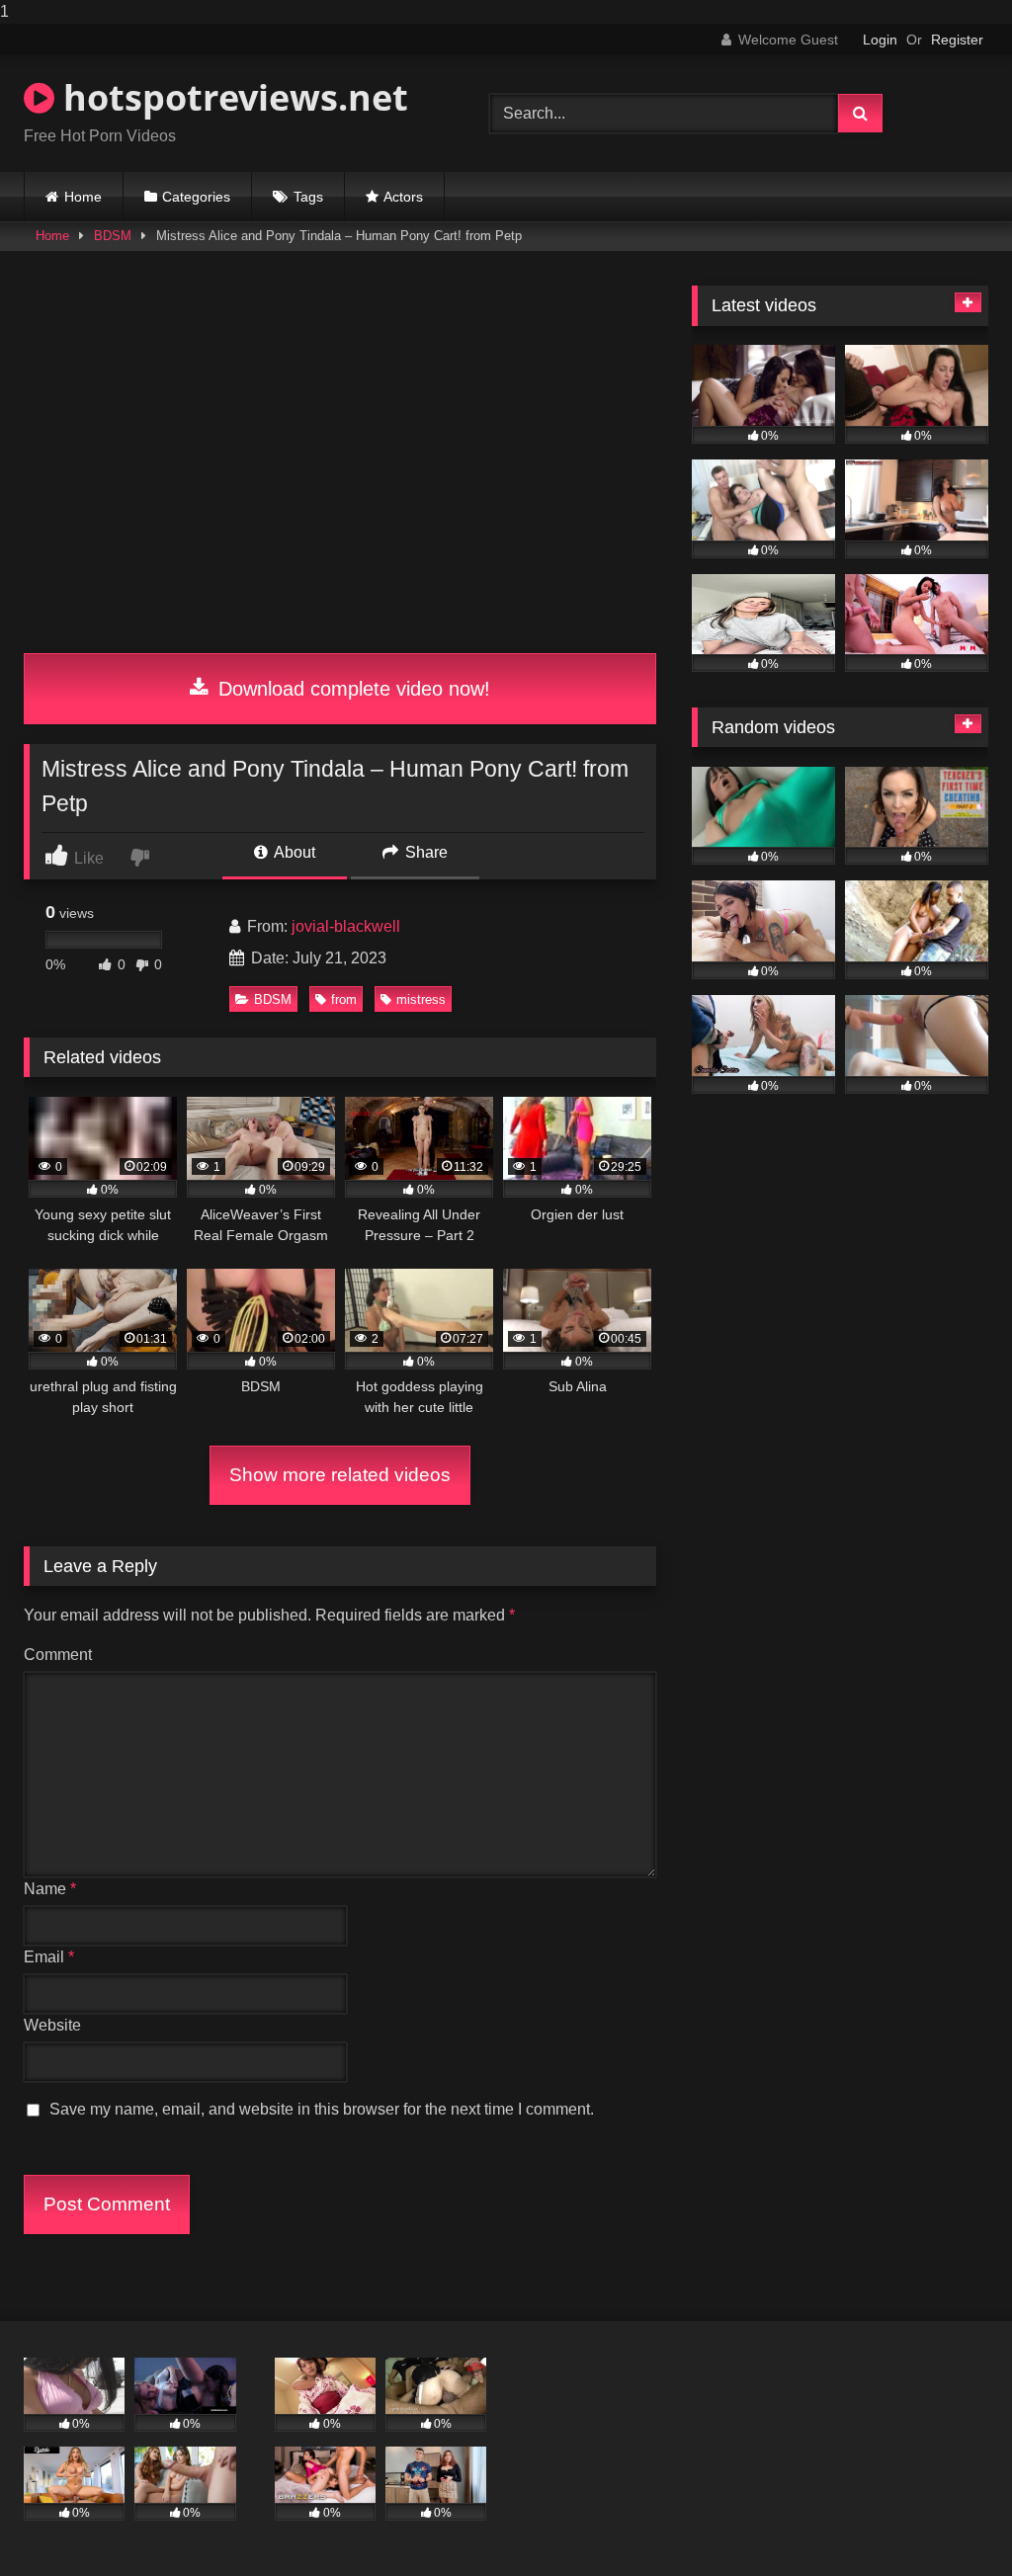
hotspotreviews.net (231, 97)
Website (52, 2025)
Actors (403, 197)
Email (49, 1957)
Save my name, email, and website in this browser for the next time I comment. (322, 2109)
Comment (58, 1655)
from (344, 999)
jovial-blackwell (346, 926)
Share (424, 852)
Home (83, 197)
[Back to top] (951, 2521)
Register (957, 40)
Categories (196, 197)
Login (880, 40)
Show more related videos (340, 1475)
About (293, 852)
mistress (421, 999)
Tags (308, 197)
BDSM (113, 236)
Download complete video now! (351, 689)
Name (50, 1889)
